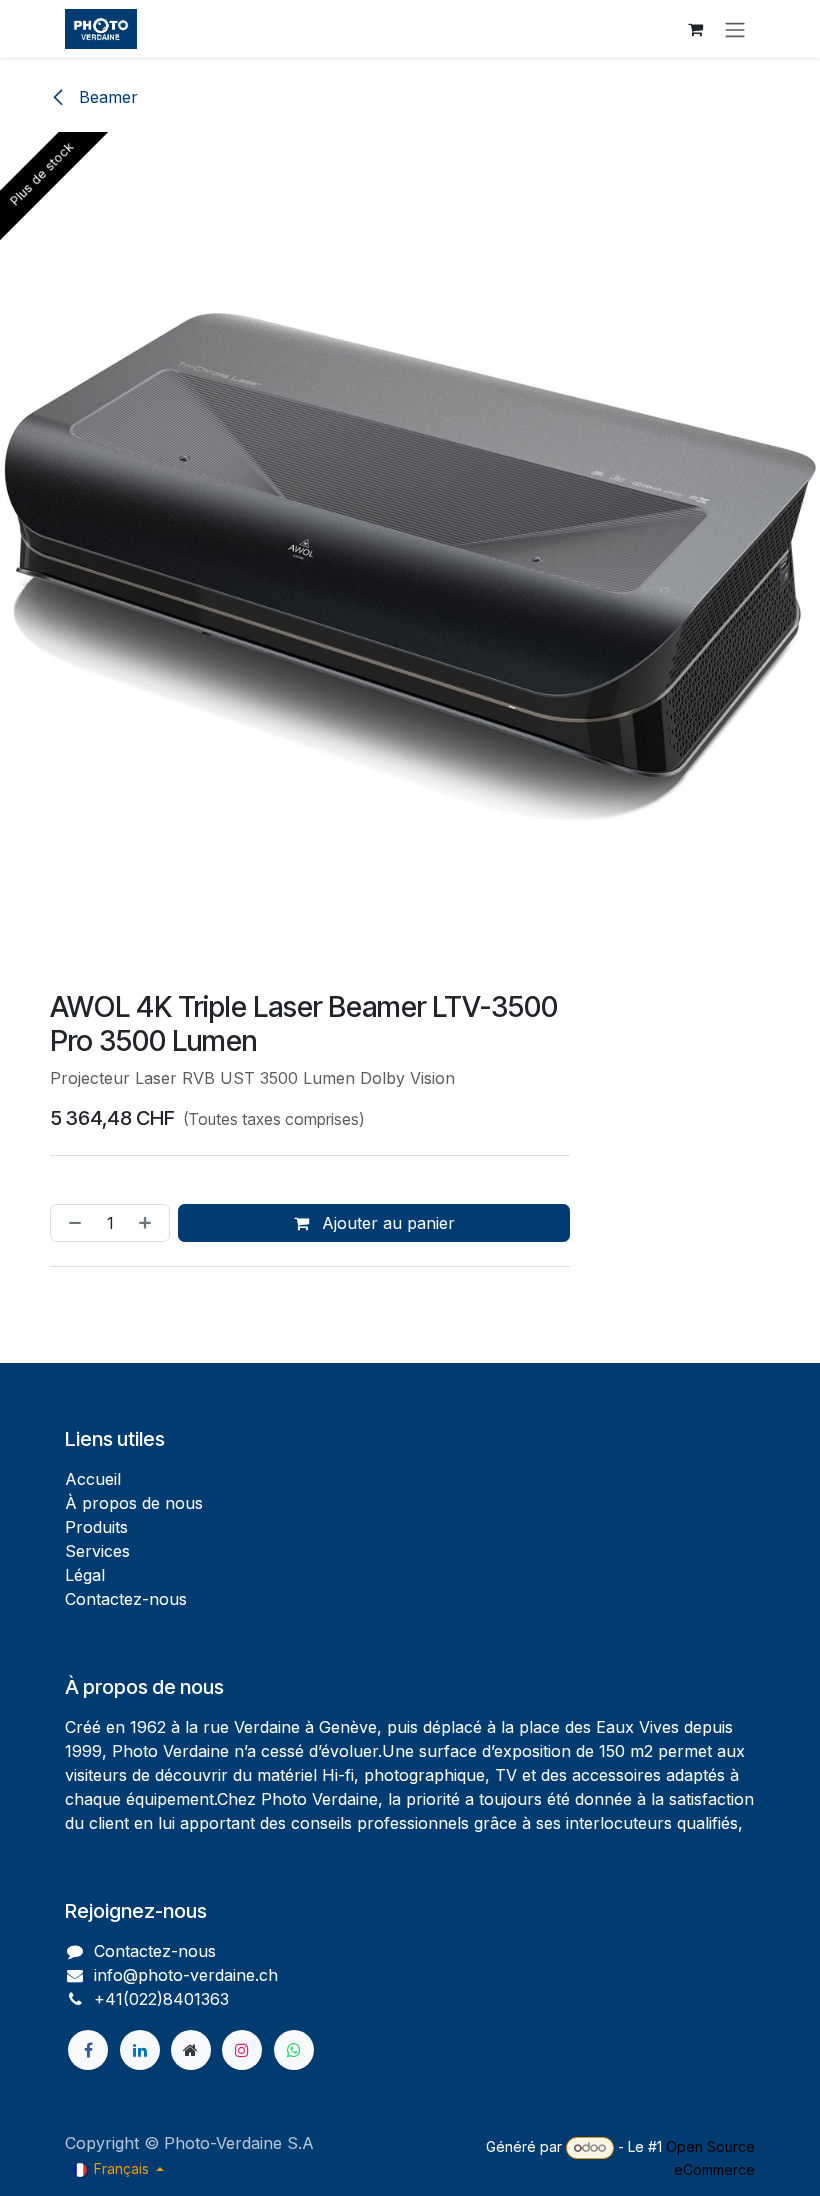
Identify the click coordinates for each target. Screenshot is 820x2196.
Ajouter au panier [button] (386, 1223)
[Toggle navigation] (735, 29)
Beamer (106, 97)
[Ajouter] (149, 1223)
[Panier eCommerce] (695, 29)
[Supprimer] (71, 1223)
